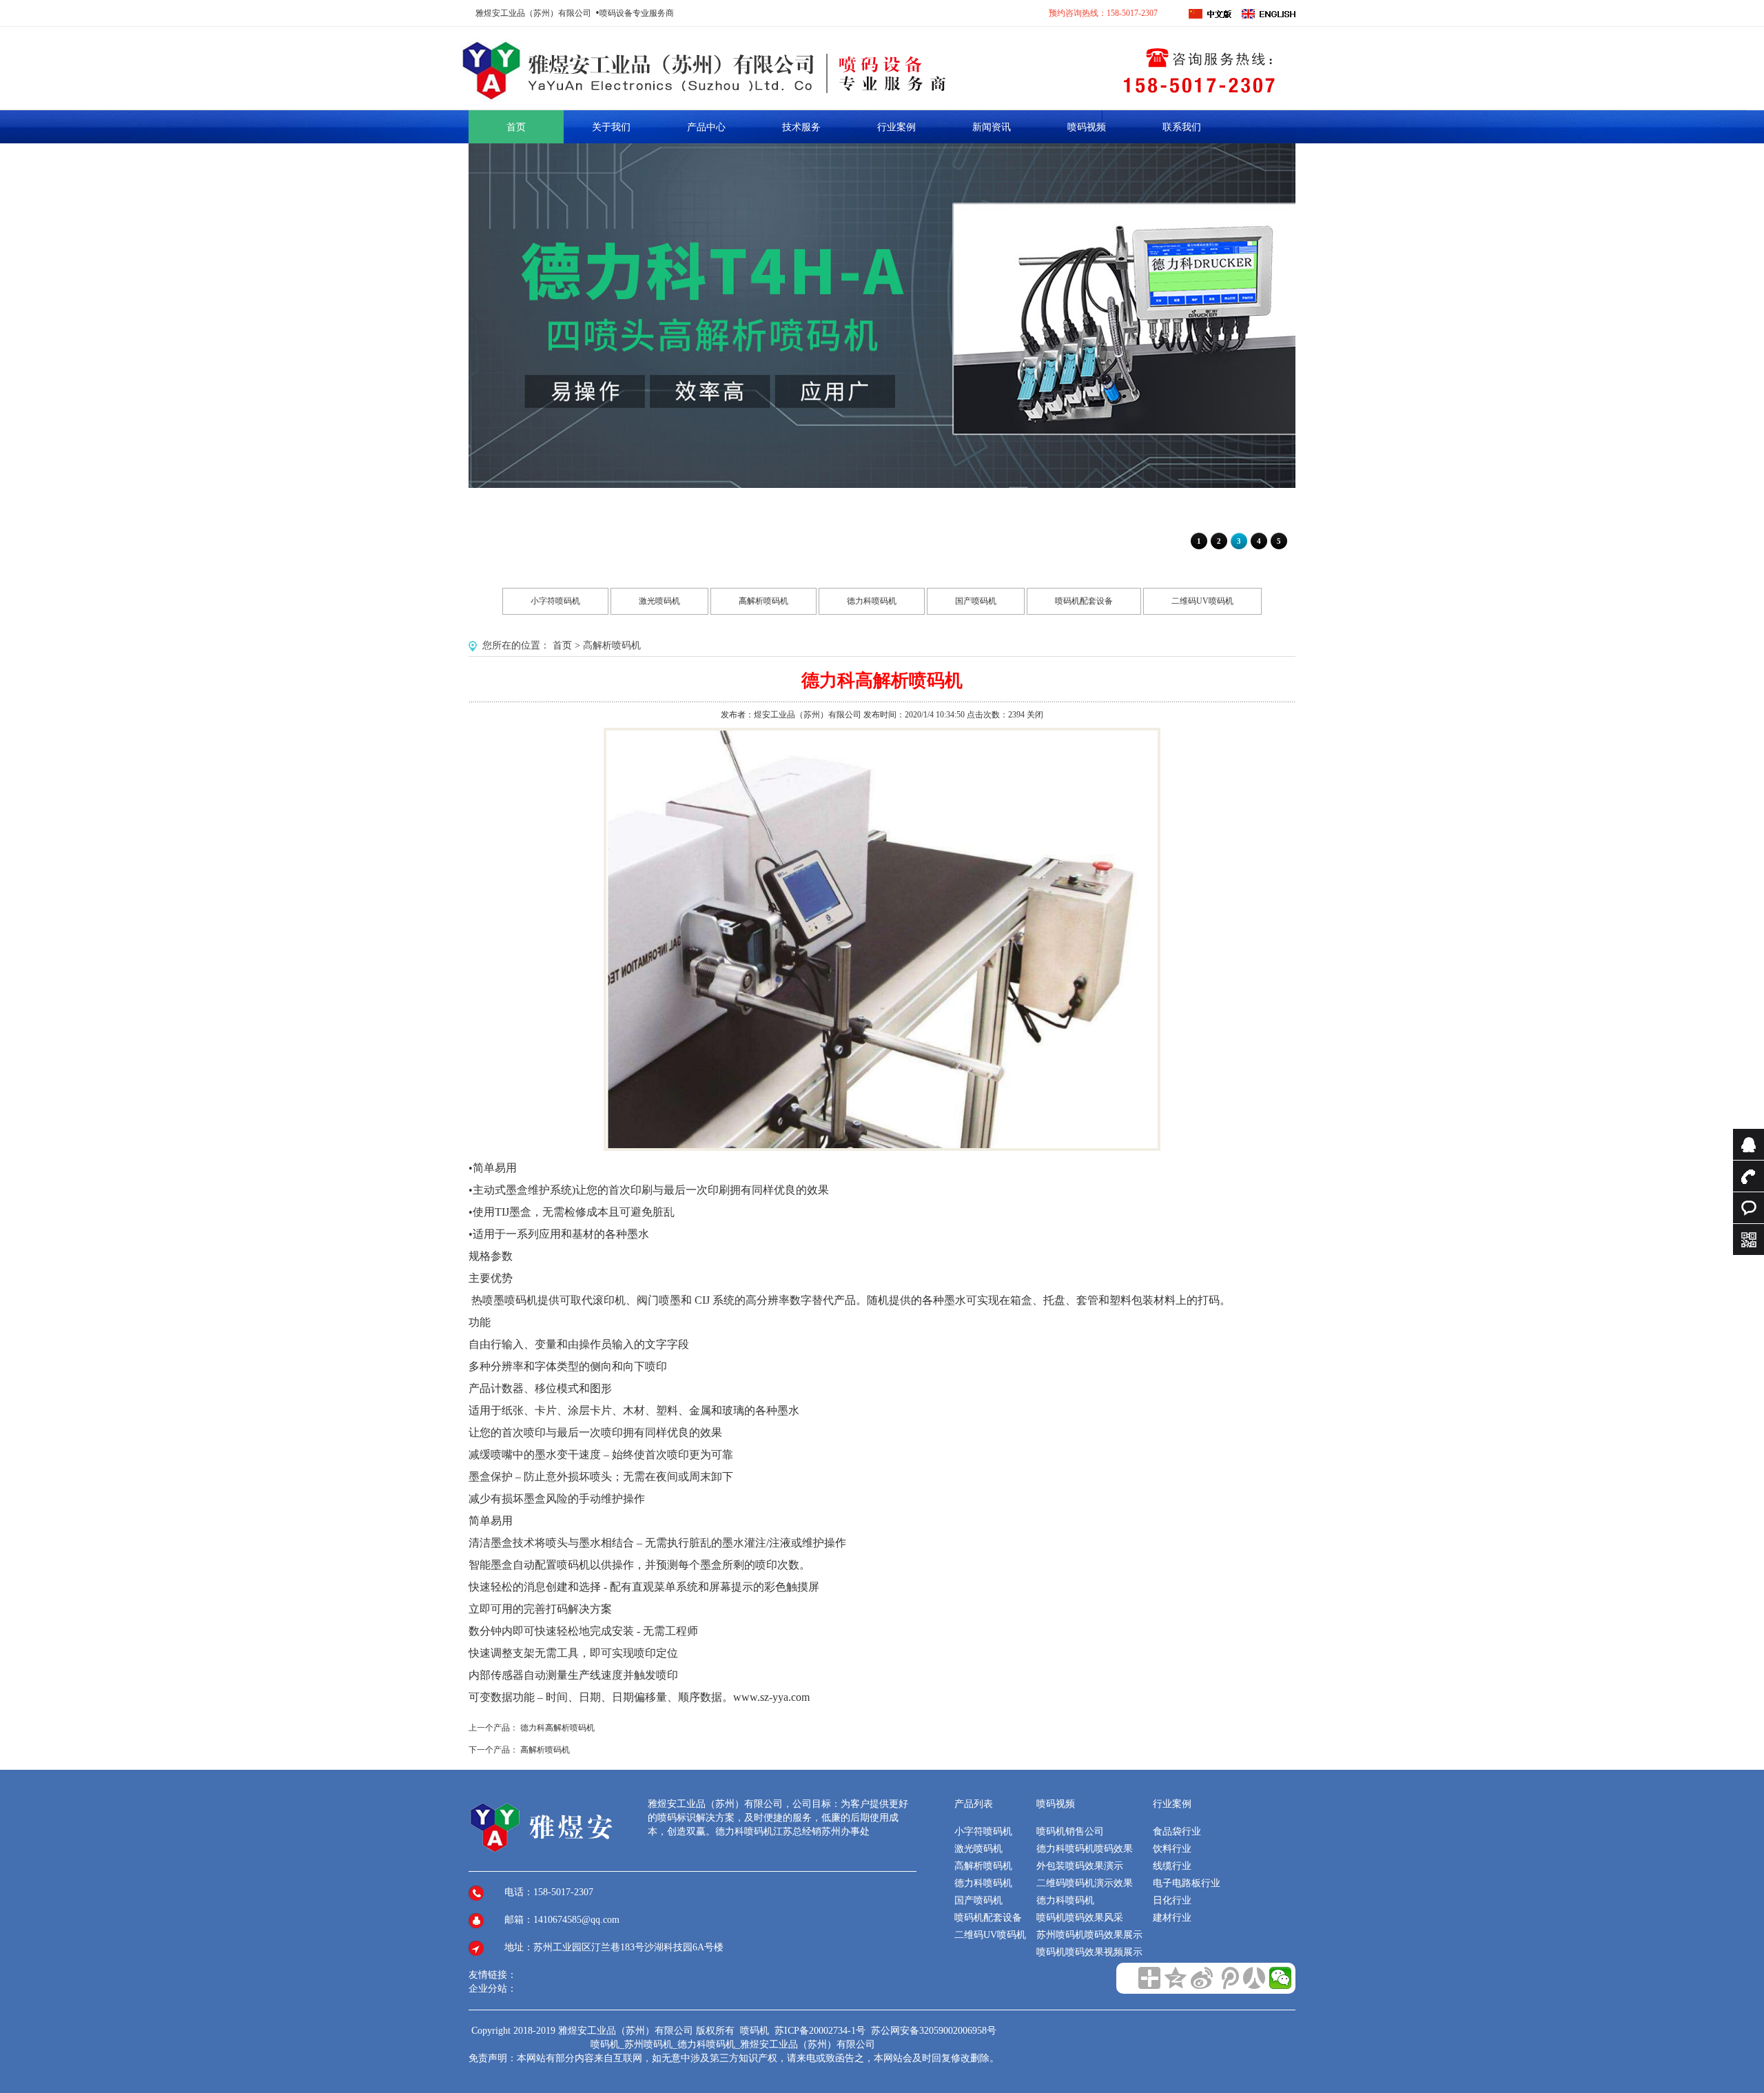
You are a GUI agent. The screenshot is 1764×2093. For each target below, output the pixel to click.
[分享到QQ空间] (1176, 1978)
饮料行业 (1172, 1849)
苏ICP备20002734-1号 (821, 2031)
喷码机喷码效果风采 (1080, 1918)
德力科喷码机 (872, 601)
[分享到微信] (1280, 1978)
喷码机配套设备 (1084, 601)
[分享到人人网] (1254, 1978)
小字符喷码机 (555, 601)
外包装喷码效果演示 (1080, 1866)
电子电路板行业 (1187, 1883)
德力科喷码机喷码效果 (1085, 1849)
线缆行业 (1172, 1866)
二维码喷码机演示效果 (1085, 1883)
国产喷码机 (976, 601)
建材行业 (1172, 1918)
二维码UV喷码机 (1202, 601)
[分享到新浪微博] (1202, 1978)
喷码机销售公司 (1070, 1831)
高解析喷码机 (763, 601)
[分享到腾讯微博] (1228, 1978)
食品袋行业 (1177, 1831)
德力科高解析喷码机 (557, 1728)
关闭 (1035, 715)
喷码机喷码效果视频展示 (1089, 1952)
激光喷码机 (659, 601)
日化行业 (1172, 1900)
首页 (562, 645)
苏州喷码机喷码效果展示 (1089, 1935)
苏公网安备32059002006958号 (934, 2031)
